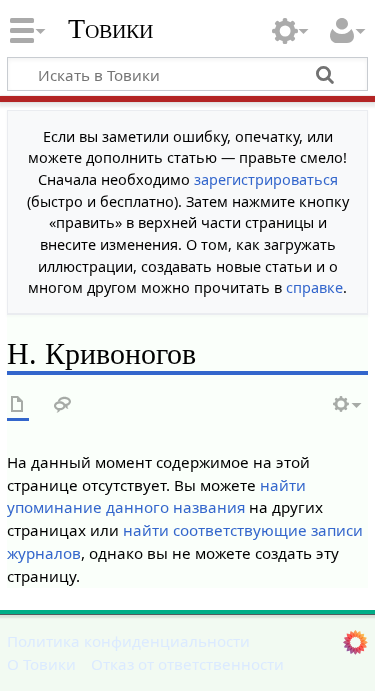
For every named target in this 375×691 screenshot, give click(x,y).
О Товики (41, 664)
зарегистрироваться (266, 179)
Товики (110, 29)
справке (314, 287)
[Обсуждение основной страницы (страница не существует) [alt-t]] (63, 405)
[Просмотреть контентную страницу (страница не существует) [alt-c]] (18, 405)
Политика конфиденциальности (128, 641)
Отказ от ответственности (187, 664)
